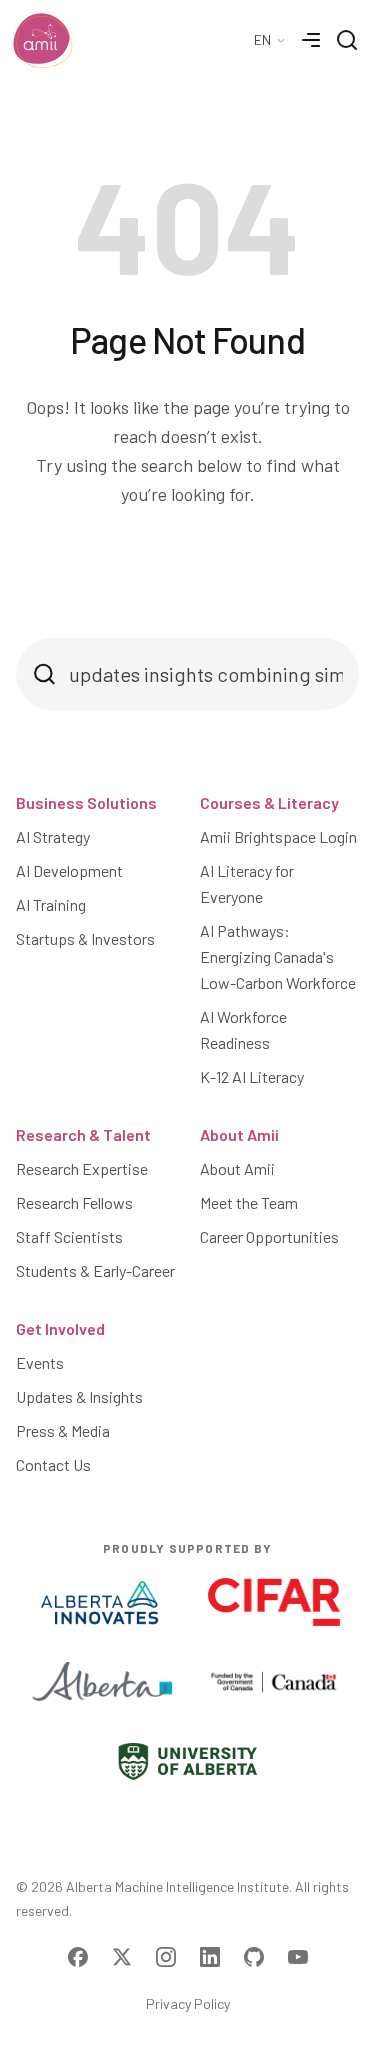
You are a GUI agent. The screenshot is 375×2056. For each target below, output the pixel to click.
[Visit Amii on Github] (254, 1957)
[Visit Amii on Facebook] (78, 1957)
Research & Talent (83, 1134)
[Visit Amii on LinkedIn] (210, 1957)
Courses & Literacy (269, 802)
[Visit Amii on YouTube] (298, 1957)
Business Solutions (86, 802)
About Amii (239, 1134)
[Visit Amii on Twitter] (122, 1957)
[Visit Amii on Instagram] (166, 1957)
